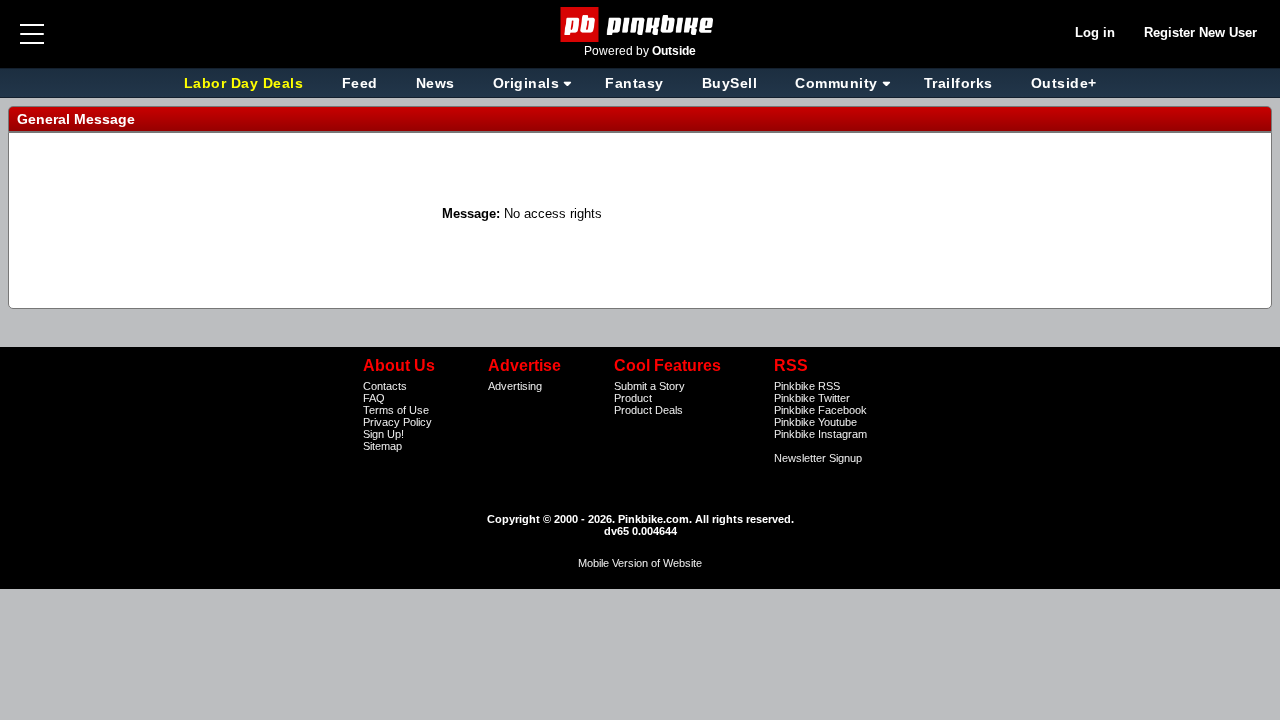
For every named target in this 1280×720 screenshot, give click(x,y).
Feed (360, 83)
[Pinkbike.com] (640, 24)
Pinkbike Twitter (812, 398)
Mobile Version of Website (640, 563)
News (435, 83)
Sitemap (382, 446)
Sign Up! (383, 434)
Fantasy (634, 83)
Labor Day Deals (246, 83)
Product (633, 398)
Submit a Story (649, 386)
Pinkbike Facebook (820, 410)
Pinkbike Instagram (820, 434)
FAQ (374, 398)
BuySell (730, 83)
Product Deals (648, 410)
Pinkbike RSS (807, 386)
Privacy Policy (397, 422)
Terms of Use (396, 410)
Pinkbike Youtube (815, 422)
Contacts (385, 386)
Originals (526, 83)
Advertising (515, 386)
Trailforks (958, 83)
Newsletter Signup (818, 458)
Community (836, 83)
